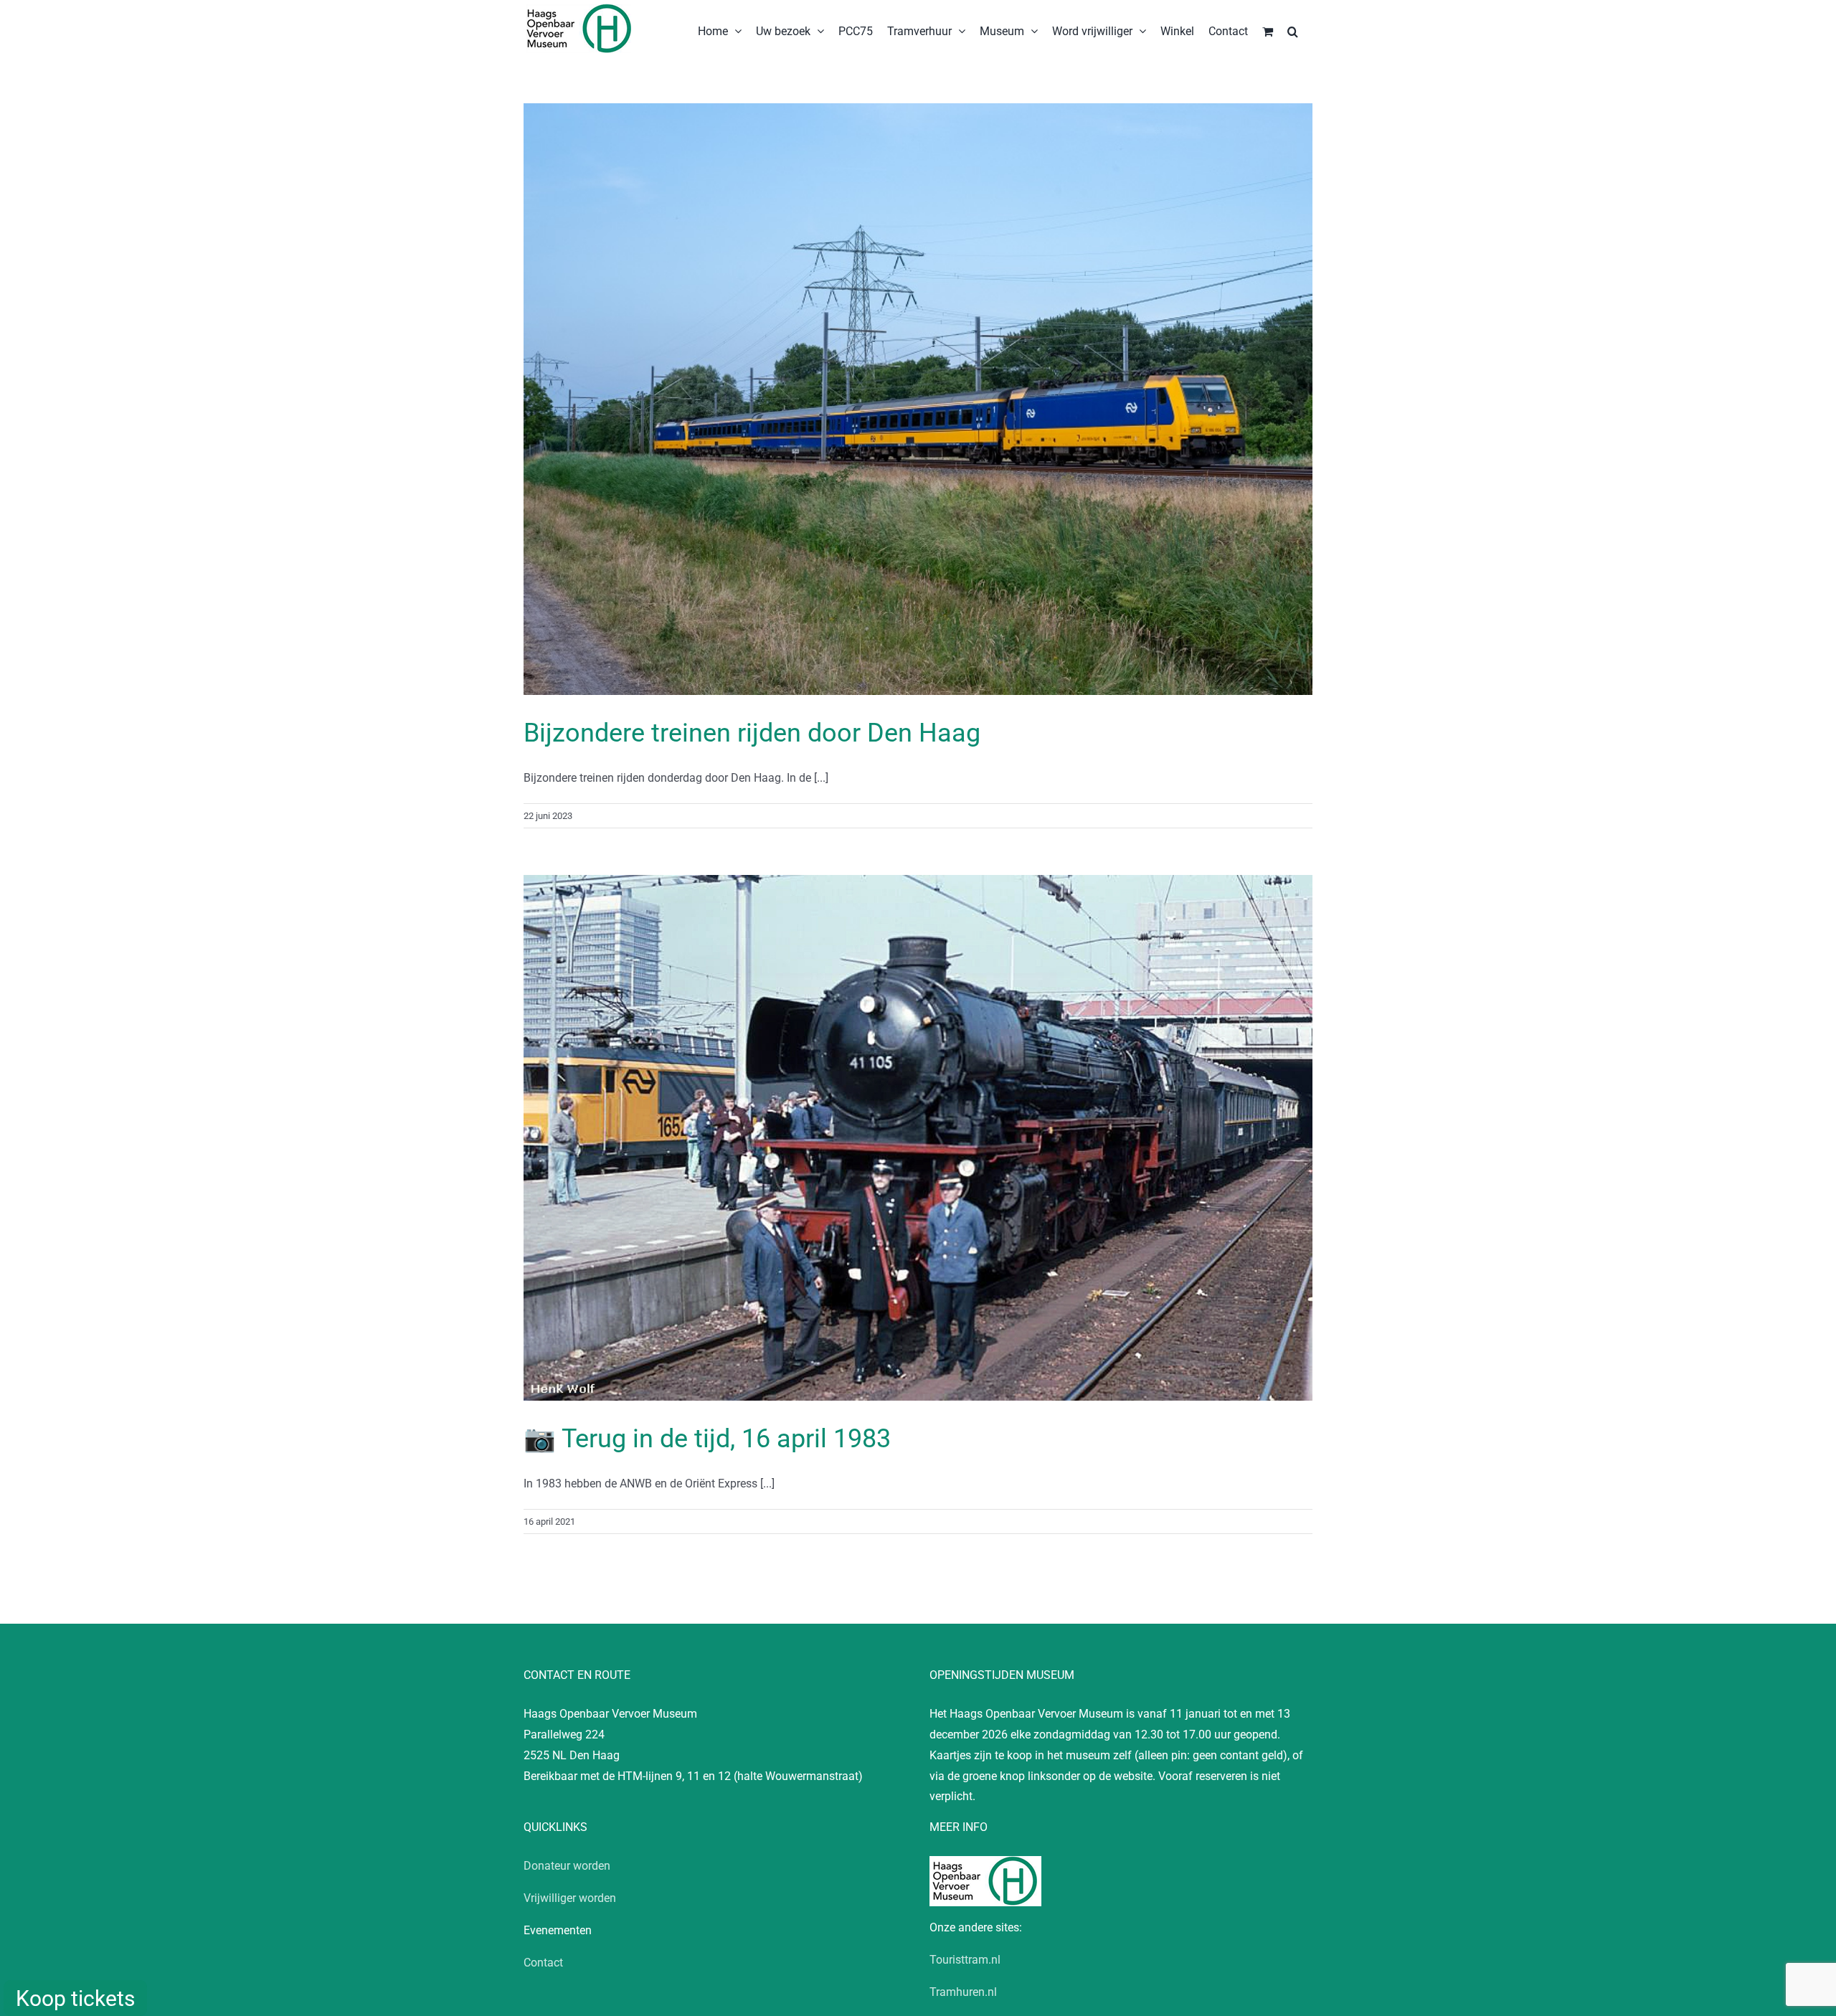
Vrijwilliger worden (570, 1898)
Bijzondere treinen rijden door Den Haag (752, 733)
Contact (543, 1963)
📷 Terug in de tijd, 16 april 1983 (707, 1439)
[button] (1293, 30)
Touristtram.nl (965, 1960)
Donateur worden (567, 1866)
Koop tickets (75, 1998)
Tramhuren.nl (963, 1992)
